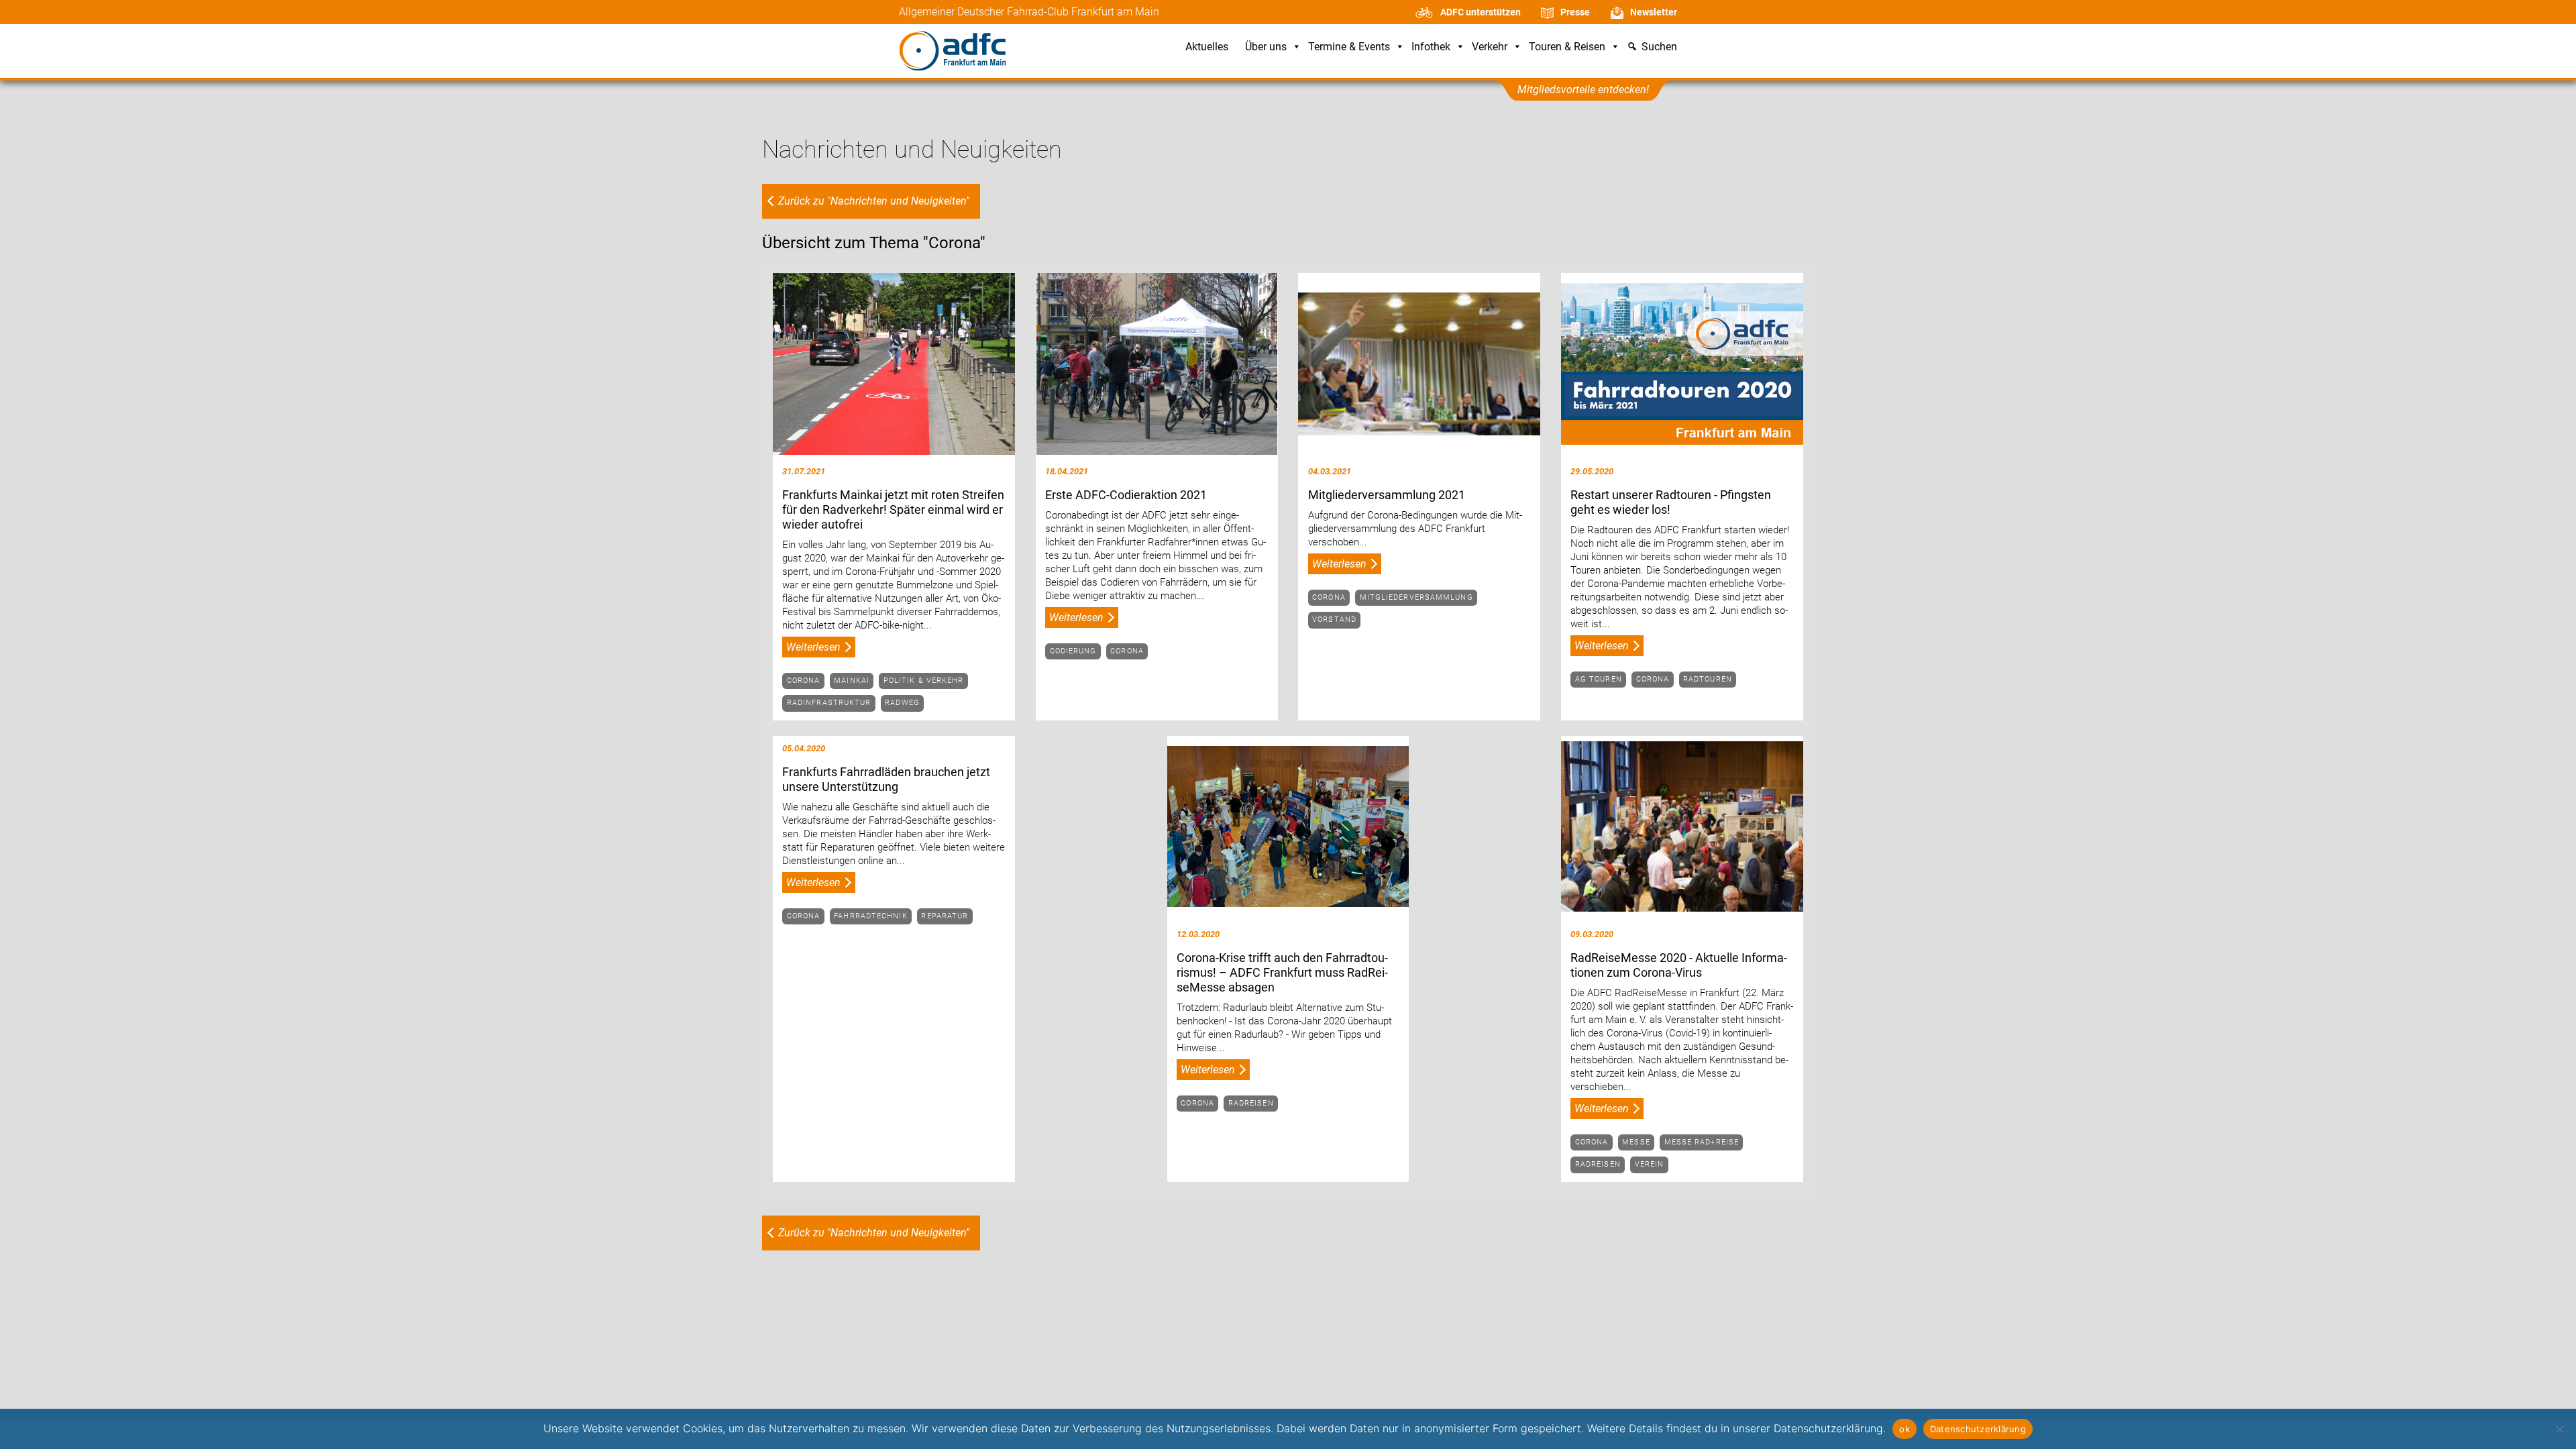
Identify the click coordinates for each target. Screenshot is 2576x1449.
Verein (1650, 1164)
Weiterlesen (813, 647)
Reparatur (945, 916)
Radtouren (1708, 679)
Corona (804, 681)
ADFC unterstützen (1481, 12)
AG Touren (1599, 679)
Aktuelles (1207, 47)
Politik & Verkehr (924, 681)
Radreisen (1251, 1103)
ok (1904, 1429)
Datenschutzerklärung (1978, 1429)
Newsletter (1654, 12)
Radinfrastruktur (829, 703)
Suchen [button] (1659, 47)
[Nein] (2559, 1429)
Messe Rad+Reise (1702, 1142)
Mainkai (852, 681)
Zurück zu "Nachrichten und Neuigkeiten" (874, 201)
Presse (1575, 12)
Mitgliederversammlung (1416, 597)
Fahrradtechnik (870, 916)
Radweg (902, 703)
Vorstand (1334, 620)
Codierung (1073, 651)
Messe (1636, 1142)
